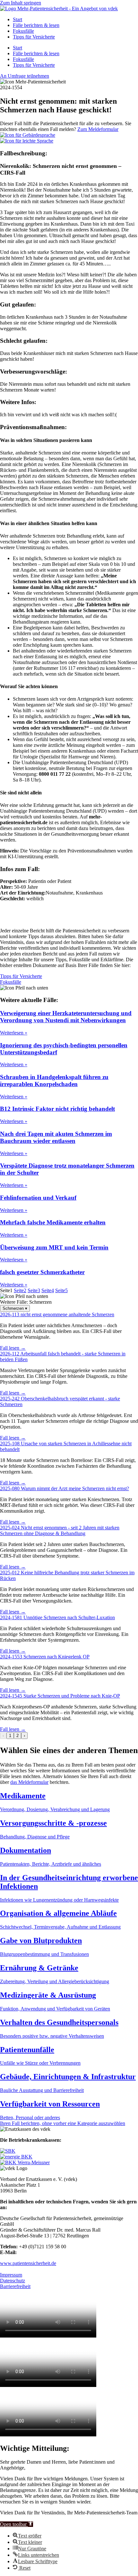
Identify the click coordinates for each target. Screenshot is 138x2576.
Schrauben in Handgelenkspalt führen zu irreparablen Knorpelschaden (54, 1081)
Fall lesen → (13, 1348)
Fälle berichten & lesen (36, 25)
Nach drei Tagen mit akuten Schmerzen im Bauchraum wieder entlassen (56, 1137)
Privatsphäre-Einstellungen (27, 2269)
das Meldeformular (29, 1782)
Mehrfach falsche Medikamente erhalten (53, 1222)
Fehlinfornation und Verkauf (38, 1198)
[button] (17, 2524)
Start (17, 19)
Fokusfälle (23, 31)
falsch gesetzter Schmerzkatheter (42, 1272)
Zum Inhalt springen (21, 3)
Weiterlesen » (14, 1033)
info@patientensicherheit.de (46, 2252)
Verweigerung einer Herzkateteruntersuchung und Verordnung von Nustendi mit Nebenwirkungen (66, 1017)
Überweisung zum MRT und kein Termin (54, 1247)
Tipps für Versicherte (34, 37)
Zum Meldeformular (98, 129)
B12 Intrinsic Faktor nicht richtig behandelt (57, 1109)
